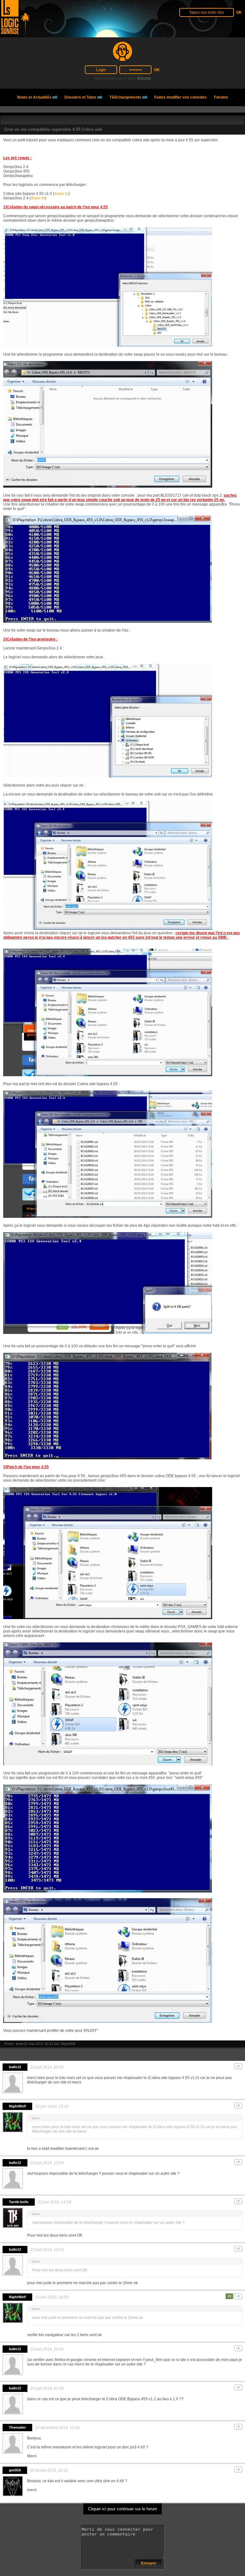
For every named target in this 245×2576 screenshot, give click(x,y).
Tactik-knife (19, 2202)
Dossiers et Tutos (83, 97)
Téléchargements (128, 97)
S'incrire (144, 78)
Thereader (17, 2427)
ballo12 (15, 2067)
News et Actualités (37, 97)
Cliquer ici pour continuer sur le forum (122, 2509)
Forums (221, 97)
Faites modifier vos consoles (181, 97)
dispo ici (61, 194)
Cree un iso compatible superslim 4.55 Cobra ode (53, 129)
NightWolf (68, 2044)
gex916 (15, 2470)
